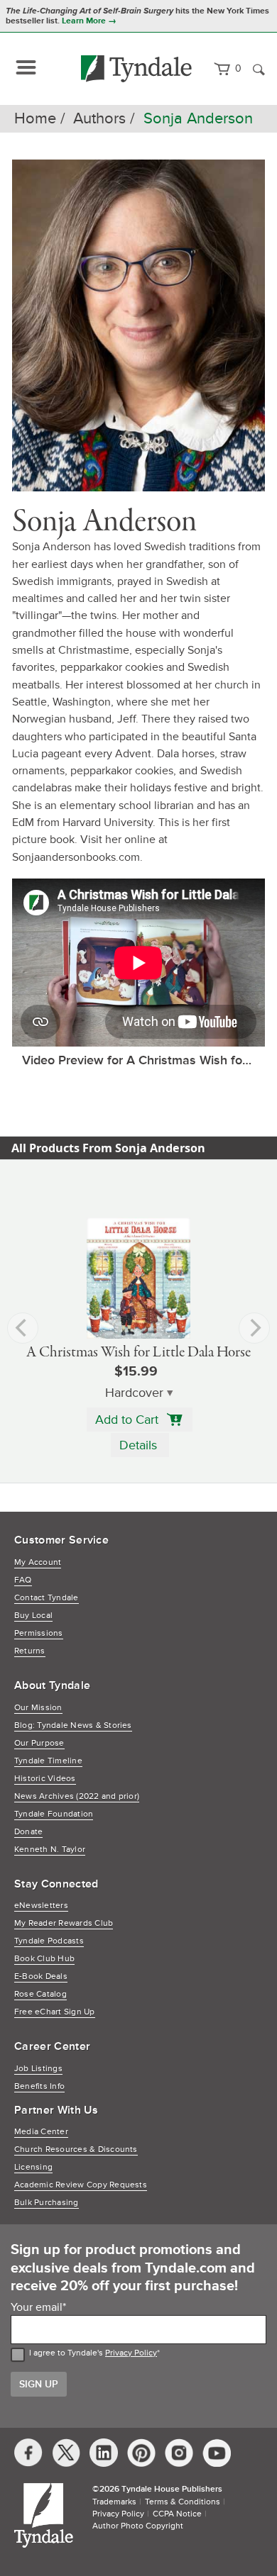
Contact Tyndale (47, 1598)
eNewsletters (41, 1906)
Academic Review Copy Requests (81, 2185)
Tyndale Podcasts (49, 1941)
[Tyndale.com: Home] (137, 69)
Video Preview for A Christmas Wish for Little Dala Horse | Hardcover (143, 1060)
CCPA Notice (177, 2514)
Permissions (39, 1633)
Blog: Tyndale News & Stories (73, 1725)
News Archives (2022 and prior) (77, 1796)
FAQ (23, 1580)
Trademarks (114, 2502)
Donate (28, 1832)
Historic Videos (45, 1779)
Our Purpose (39, 1743)
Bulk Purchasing (47, 2203)
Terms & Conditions (183, 2502)
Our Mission (38, 1708)
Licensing (33, 2167)
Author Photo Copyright (138, 2526)
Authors (99, 119)
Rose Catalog (40, 1994)
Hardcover (134, 1393)
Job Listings (38, 2069)
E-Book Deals (41, 1976)
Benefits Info (39, 2086)
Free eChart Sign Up (55, 2012)
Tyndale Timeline (48, 1761)
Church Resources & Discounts (76, 2150)
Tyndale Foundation (54, 1814)
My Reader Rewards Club (64, 1923)
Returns (30, 1651)
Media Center (41, 2132)
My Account (38, 1562)
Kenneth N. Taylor (50, 1850)
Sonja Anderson (198, 119)
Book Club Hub (44, 1959)
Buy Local (33, 1616)
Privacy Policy (131, 2353)
